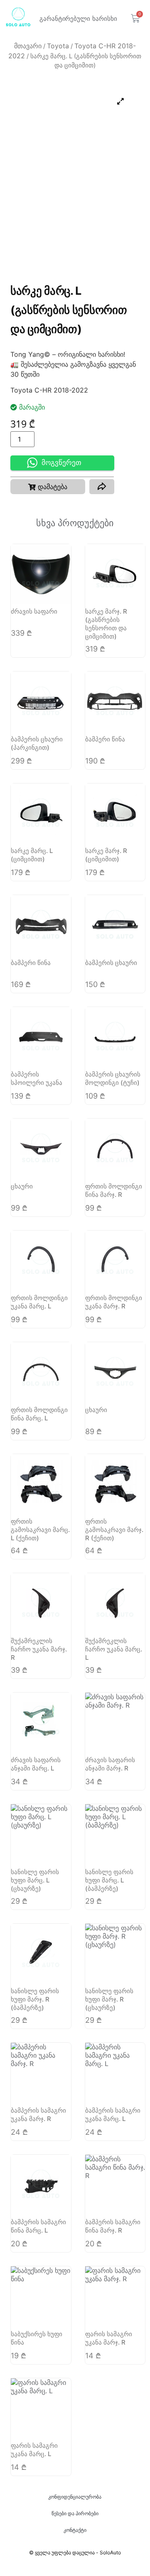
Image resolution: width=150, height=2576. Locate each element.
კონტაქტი (75, 2530)
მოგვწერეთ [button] (61, 463)
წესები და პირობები (75, 2513)
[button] (48, 487)
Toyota (58, 46)
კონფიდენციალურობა (75, 2497)
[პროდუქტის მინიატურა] (120, 101)
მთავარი (28, 46)
